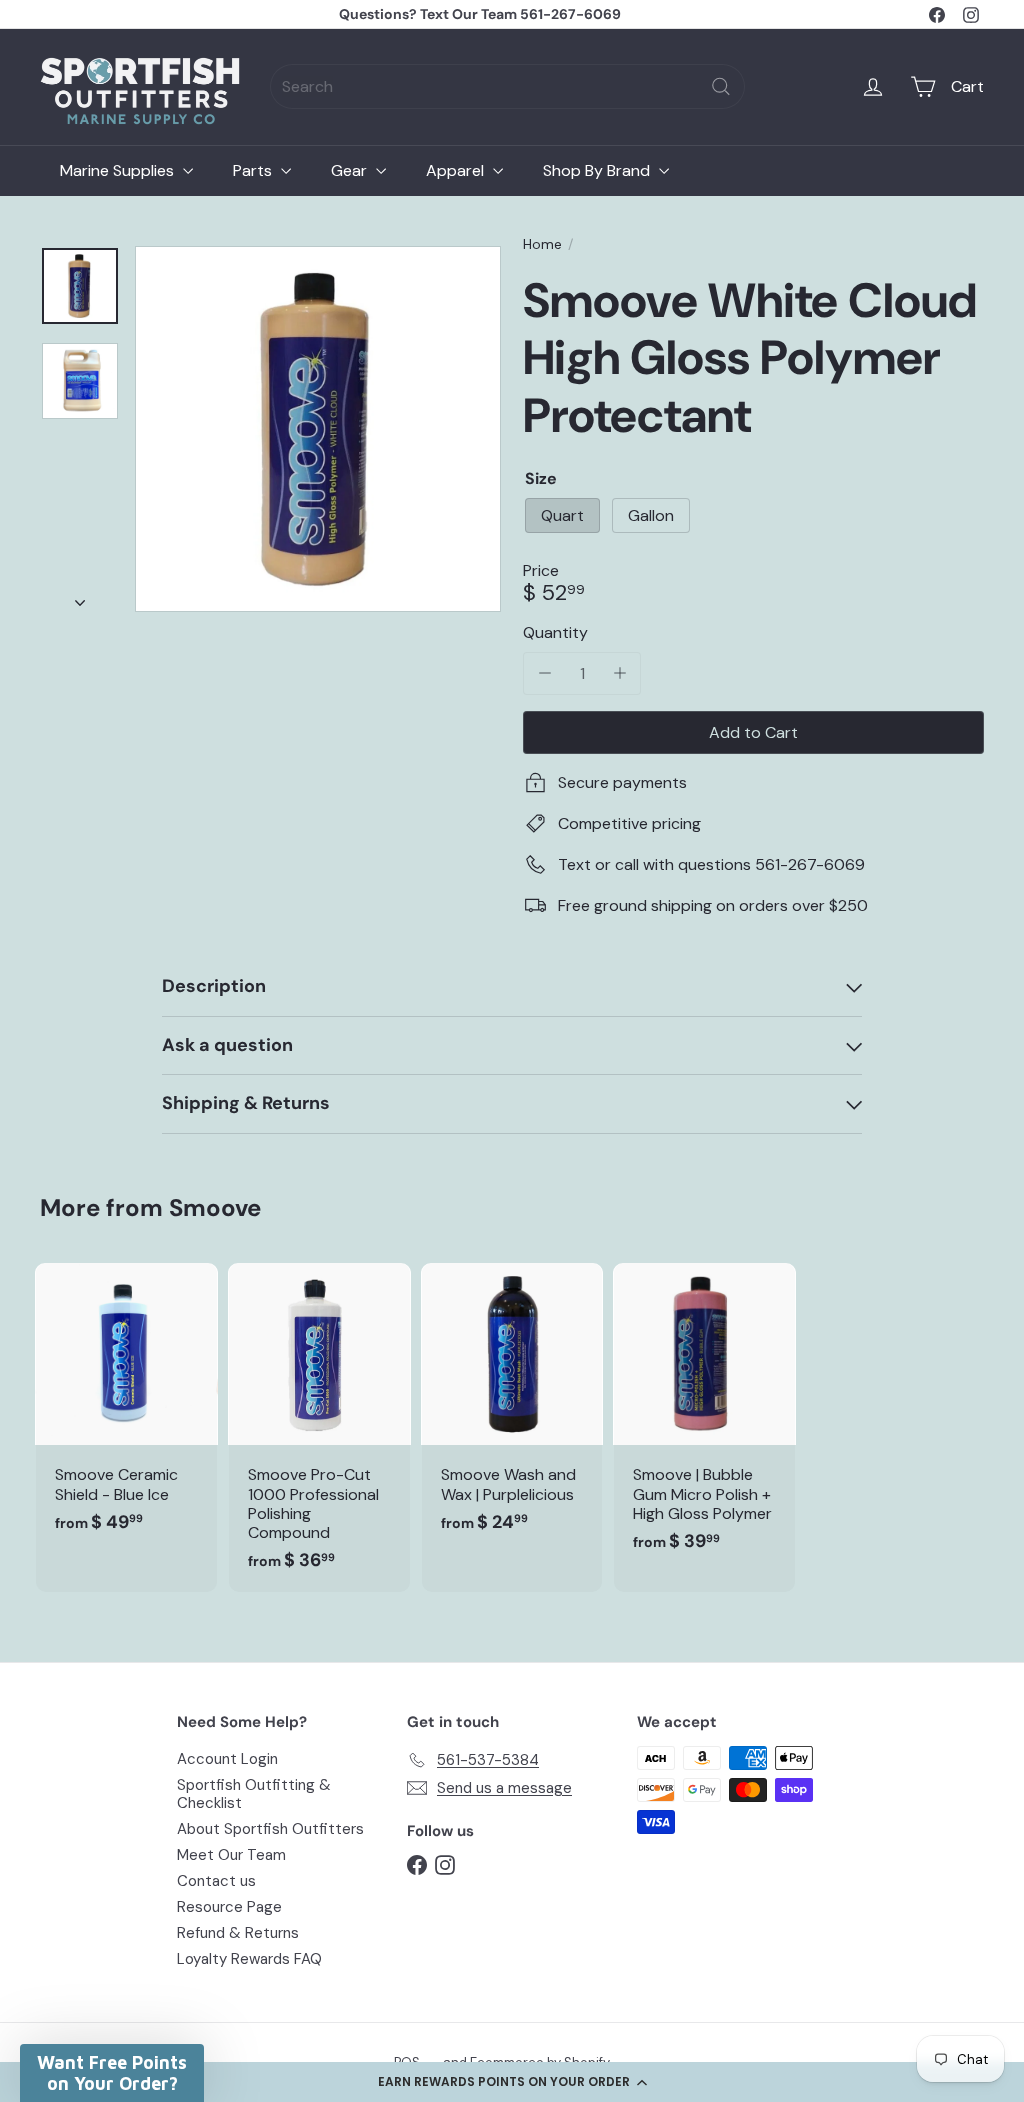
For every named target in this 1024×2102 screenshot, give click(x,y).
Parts (254, 170)
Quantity (555, 632)
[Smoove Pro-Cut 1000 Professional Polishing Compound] (319, 1427)
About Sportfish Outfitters (270, 1829)
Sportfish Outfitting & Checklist (254, 1794)
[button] (512, 2082)
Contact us (216, 1881)
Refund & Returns (238, 1933)
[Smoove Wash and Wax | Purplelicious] (512, 1408)
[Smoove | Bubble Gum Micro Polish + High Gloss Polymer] (704, 1418)
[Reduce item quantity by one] (544, 673)
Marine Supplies (119, 170)
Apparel (457, 170)
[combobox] (507, 86)
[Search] (721, 86)
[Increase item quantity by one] (619, 673)
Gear (351, 170)
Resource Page (229, 1907)
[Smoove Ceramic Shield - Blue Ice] (126, 1408)
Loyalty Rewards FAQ (249, 1959)
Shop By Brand (598, 170)
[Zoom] (318, 429)
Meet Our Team (231, 1855)
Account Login (227, 1759)
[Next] (80, 597)
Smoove (215, 1207)
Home (542, 244)
